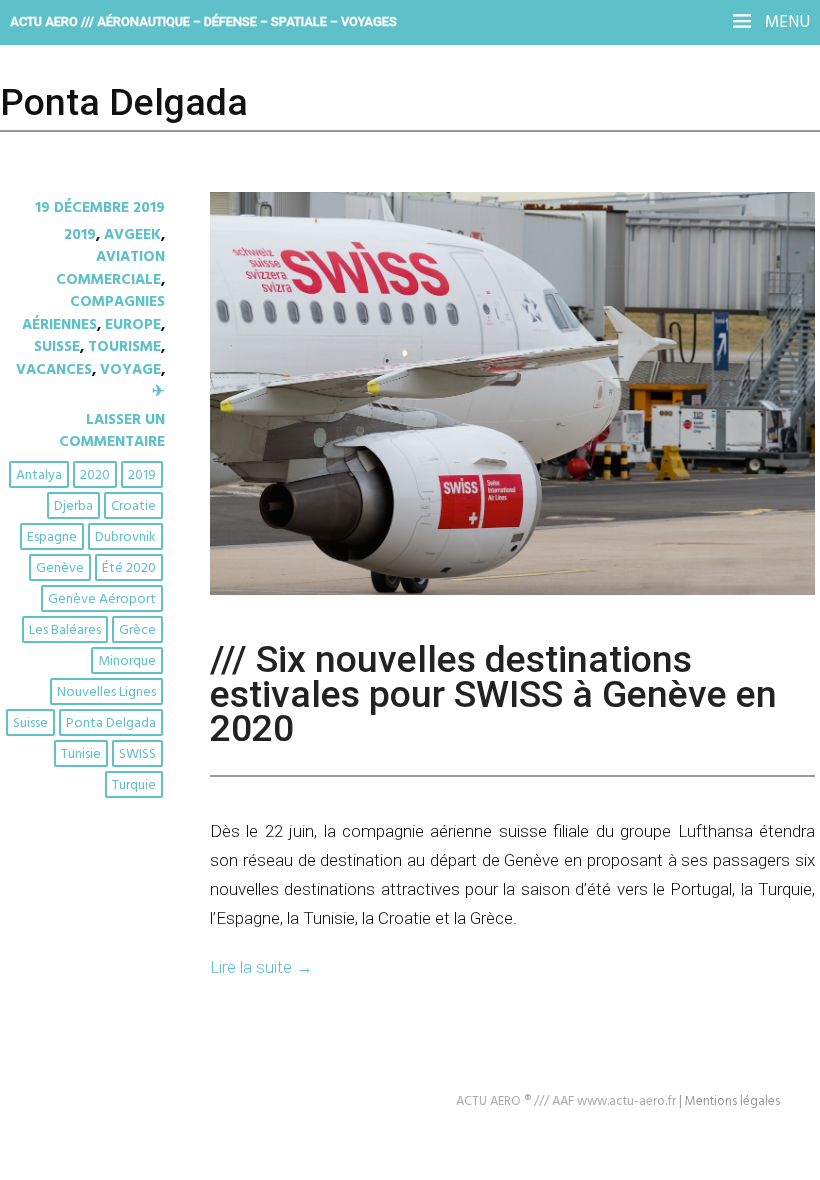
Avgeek (132, 235)
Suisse (57, 347)
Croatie (133, 506)
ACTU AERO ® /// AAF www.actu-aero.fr (566, 1101)
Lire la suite (261, 967)
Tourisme (124, 347)
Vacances (54, 370)
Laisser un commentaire (112, 431)
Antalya (39, 475)
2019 (80, 235)
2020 (95, 475)
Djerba (73, 506)
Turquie (134, 785)
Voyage (130, 370)
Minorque (127, 661)
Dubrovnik (125, 537)
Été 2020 (129, 568)
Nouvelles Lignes (106, 692)
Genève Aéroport (102, 599)
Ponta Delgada (111, 723)
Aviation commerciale (110, 268)
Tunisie (81, 754)
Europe (133, 325)
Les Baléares (65, 630)
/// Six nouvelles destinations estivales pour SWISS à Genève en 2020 (493, 693)
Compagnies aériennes (93, 313)
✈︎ (158, 392)
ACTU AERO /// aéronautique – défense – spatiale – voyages (203, 21)
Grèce (137, 630)
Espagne (52, 537)
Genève (60, 568)
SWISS (137, 754)
